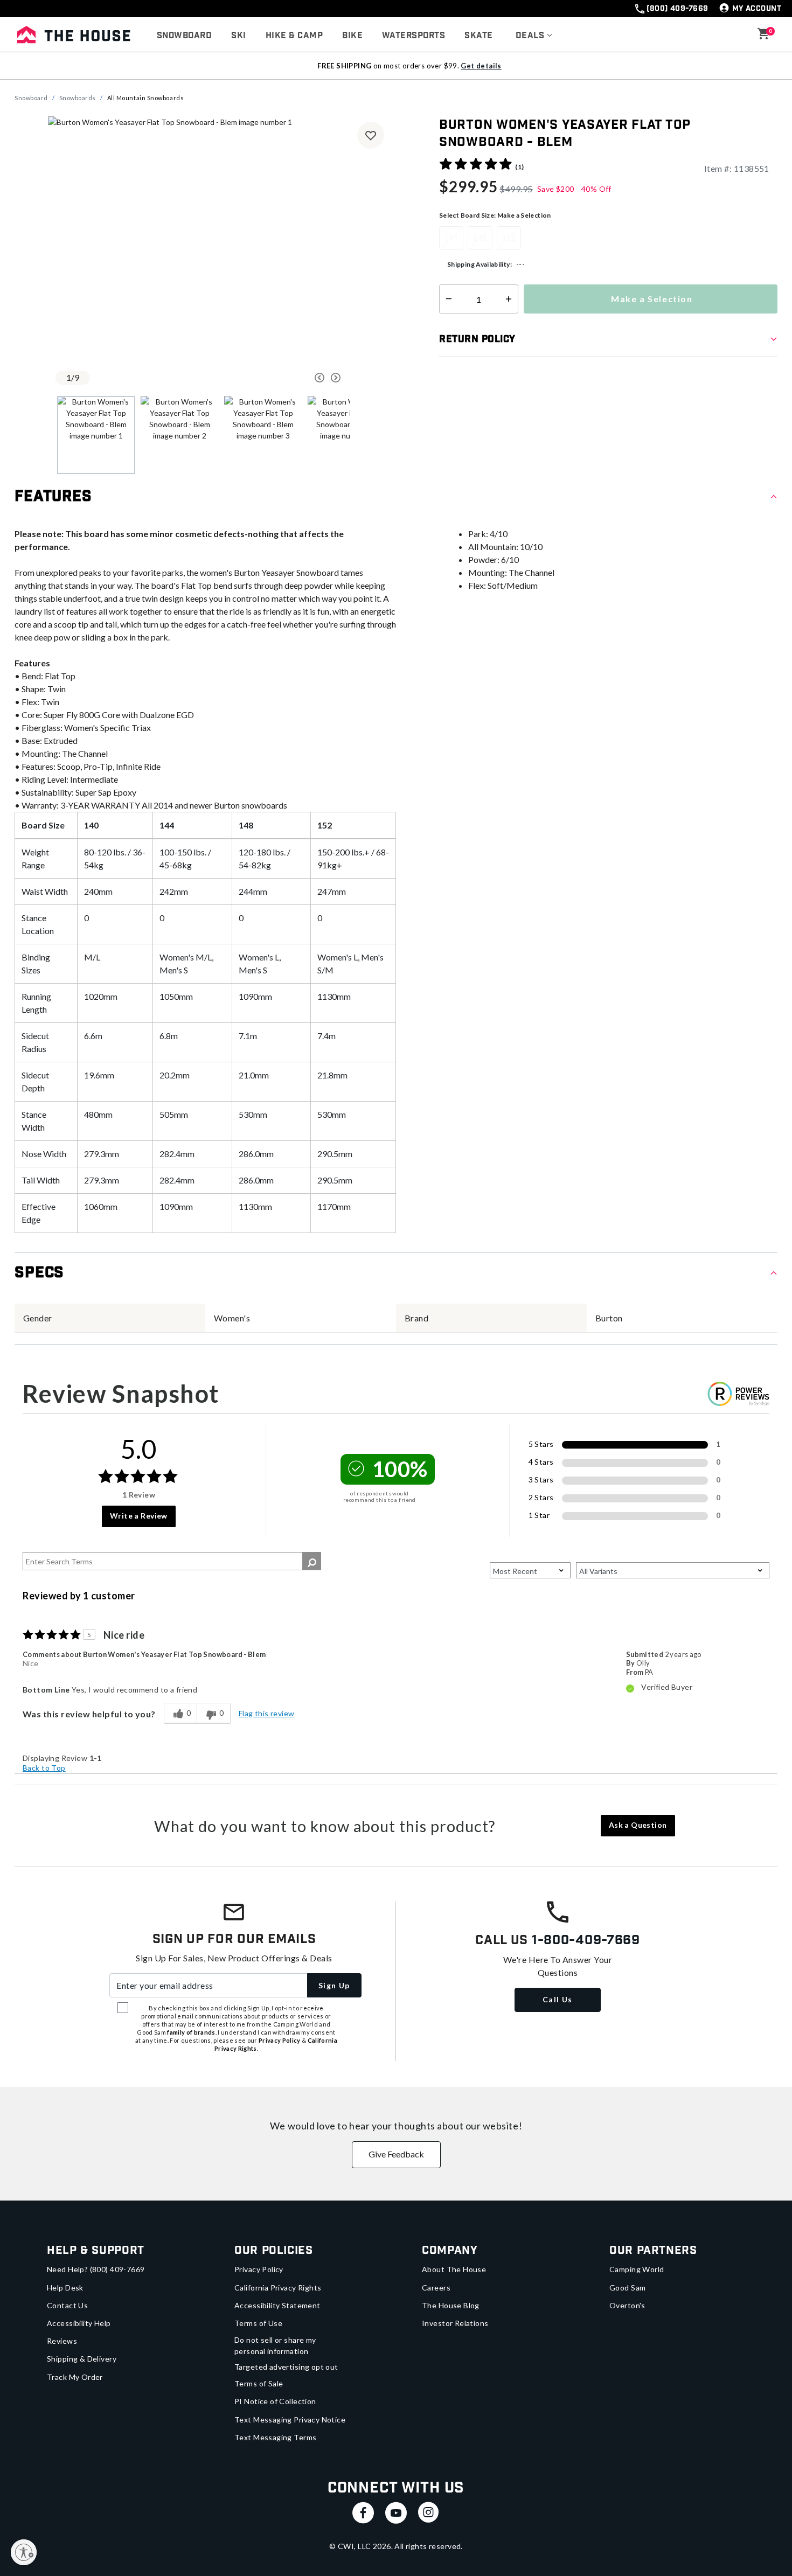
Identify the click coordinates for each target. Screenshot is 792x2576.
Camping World (637, 2269)
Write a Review (139, 1516)
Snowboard (31, 98)
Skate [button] (478, 36)
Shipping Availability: (480, 264)
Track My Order (75, 2377)
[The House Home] (74, 34)
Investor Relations (455, 2323)
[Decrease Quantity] (446, 299)
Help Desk (65, 2288)
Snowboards (78, 98)
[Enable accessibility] (24, 2552)
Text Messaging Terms (275, 2437)
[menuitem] (184, 36)
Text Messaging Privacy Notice (290, 2420)
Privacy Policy (259, 2269)
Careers (436, 2288)
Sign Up (334, 1985)
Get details (481, 66)
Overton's (627, 2305)
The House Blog (451, 2305)
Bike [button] (352, 36)
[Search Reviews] (312, 1561)
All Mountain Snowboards (146, 98)
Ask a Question (638, 1825)
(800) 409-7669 (677, 9)
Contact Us (67, 2305)
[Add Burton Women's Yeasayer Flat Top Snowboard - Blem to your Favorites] (371, 135)
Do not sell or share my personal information (275, 2345)
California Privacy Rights (278, 2288)
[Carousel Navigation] (279, 378)
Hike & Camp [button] (294, 36)
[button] (534, 36)
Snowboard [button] (184, 36)
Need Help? (96, 2269)
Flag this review (267, 1713)
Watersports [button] (414, 36)
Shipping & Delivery (82, 2359)
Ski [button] (238, 36)
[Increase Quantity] (511, 299)
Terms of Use (258, 2323)
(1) (519, 167)
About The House (454, 2269)
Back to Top (44, 1768)
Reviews (62, 2341)
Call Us (558, 1999)
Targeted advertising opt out (286, 2367)
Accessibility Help (79, 2323)
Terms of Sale (259, 2383)
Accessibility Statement (277, 2305)
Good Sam (627, 2288)
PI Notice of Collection (275, 2401)
